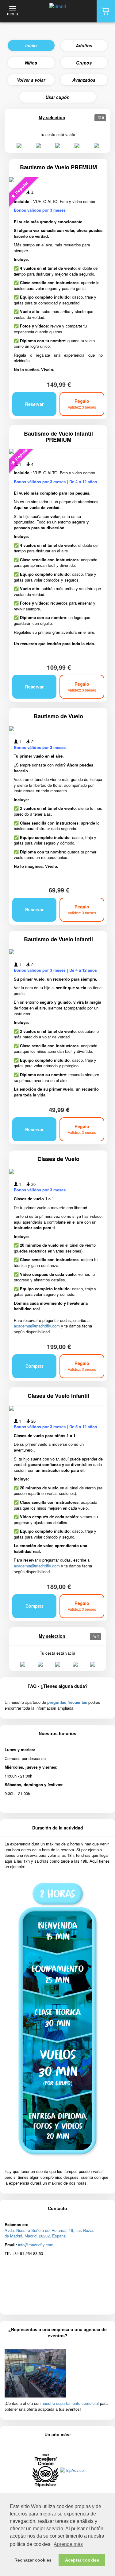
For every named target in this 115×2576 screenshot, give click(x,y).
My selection (52, 117)
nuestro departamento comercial (70, 2403)
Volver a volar (31, 80)
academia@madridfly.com (37, 1326)
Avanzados (84, 80)
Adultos (84, 45)
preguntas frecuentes (67, 1702)
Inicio (31, 45)
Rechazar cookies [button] (33, 2560)
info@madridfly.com (36, 2245)
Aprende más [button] (68, 2544)
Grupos (84, 63)
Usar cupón (57, 97)
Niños (31, 63)
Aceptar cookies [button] (82, 2560)
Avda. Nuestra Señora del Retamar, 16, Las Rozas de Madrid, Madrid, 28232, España (50, 2233)
